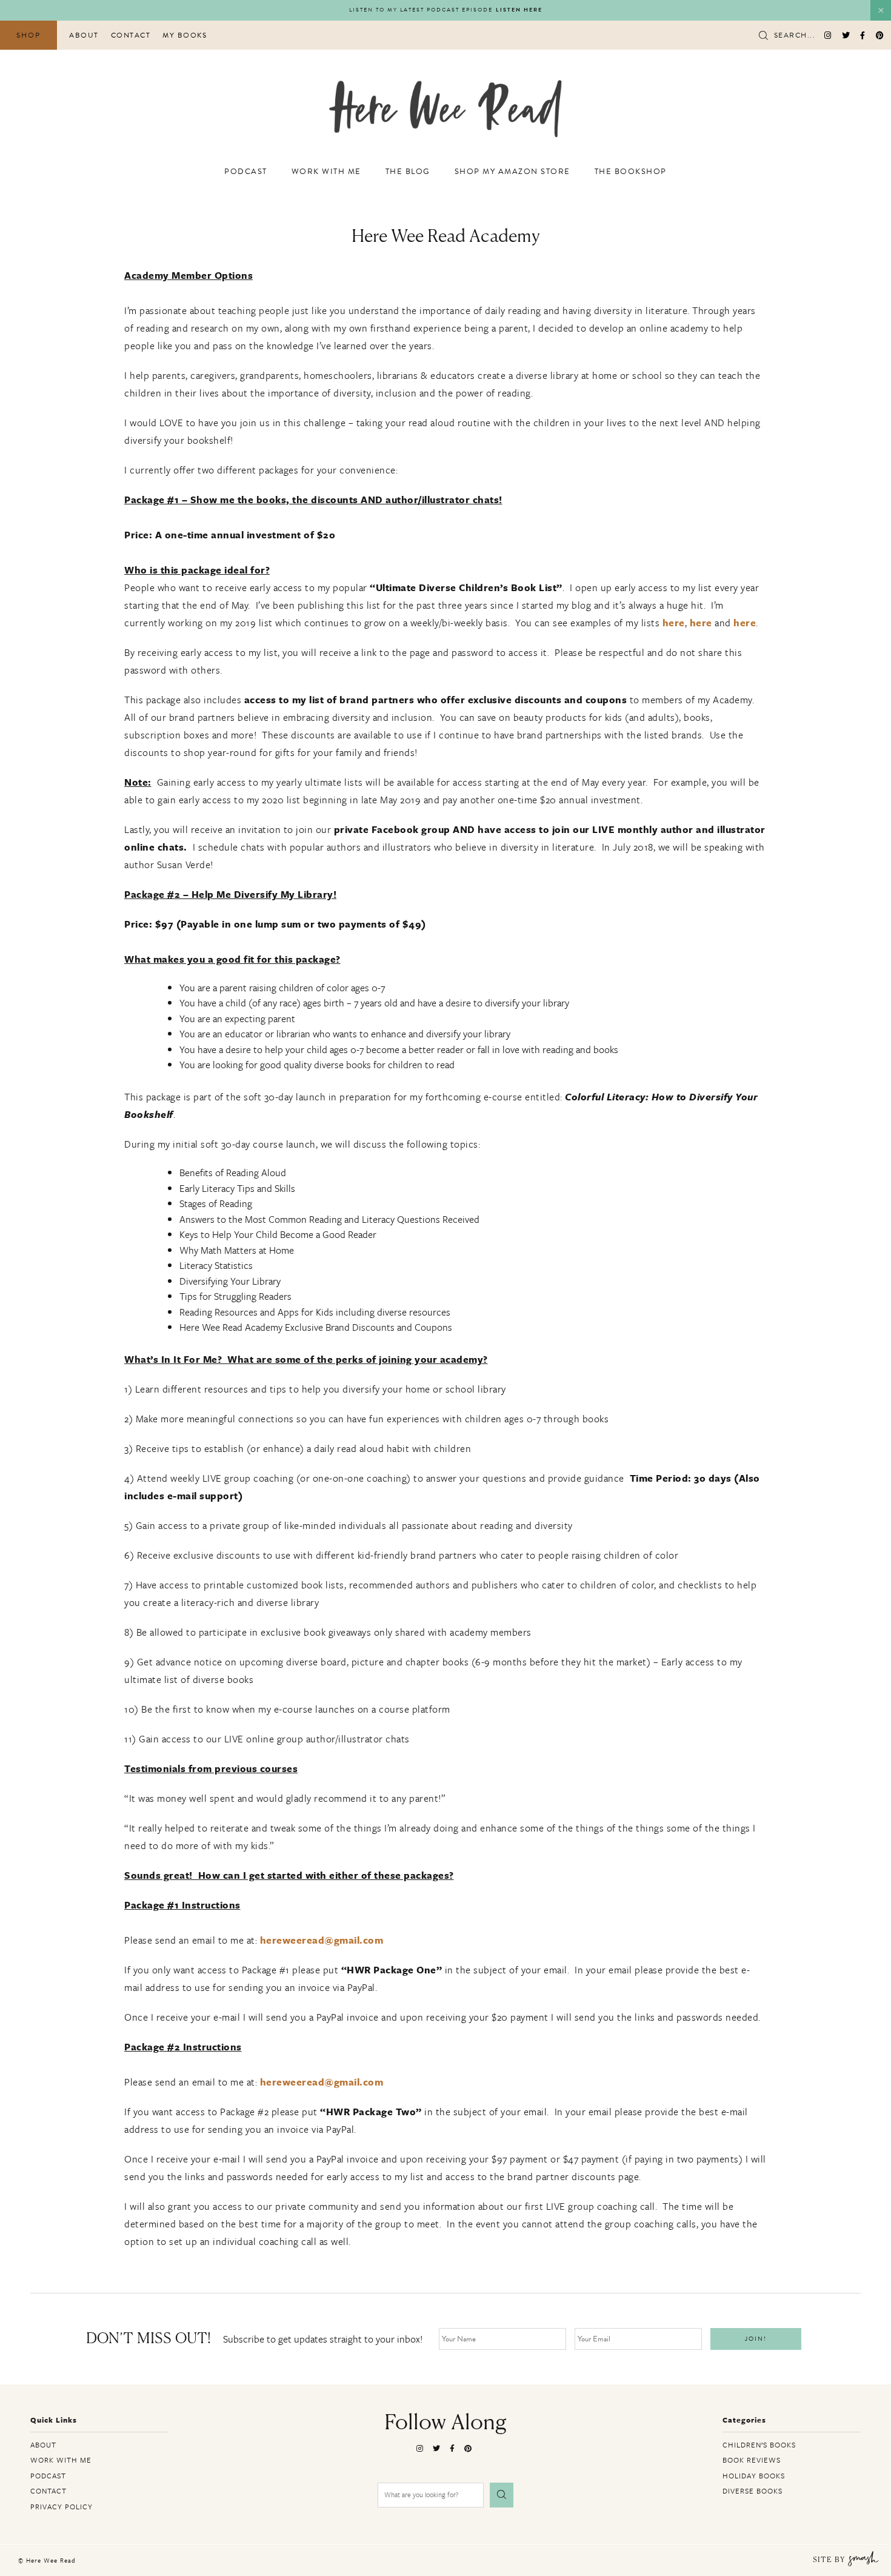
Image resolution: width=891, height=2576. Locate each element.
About (84, 35)
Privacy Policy (62, 2506)
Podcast (246, 172)
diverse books (753, 2491)
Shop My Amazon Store (512, 172)
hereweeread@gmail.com (322, 1940)
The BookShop (631, 172)
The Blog (408, 172)
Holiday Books (754, 2475)
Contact (131, 35)
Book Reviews (752, 2460)
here (674, 623)
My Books (185, 35)
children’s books (759, 2444)
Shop (28, 35)
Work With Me (326, 172)
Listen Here (519, 10)
